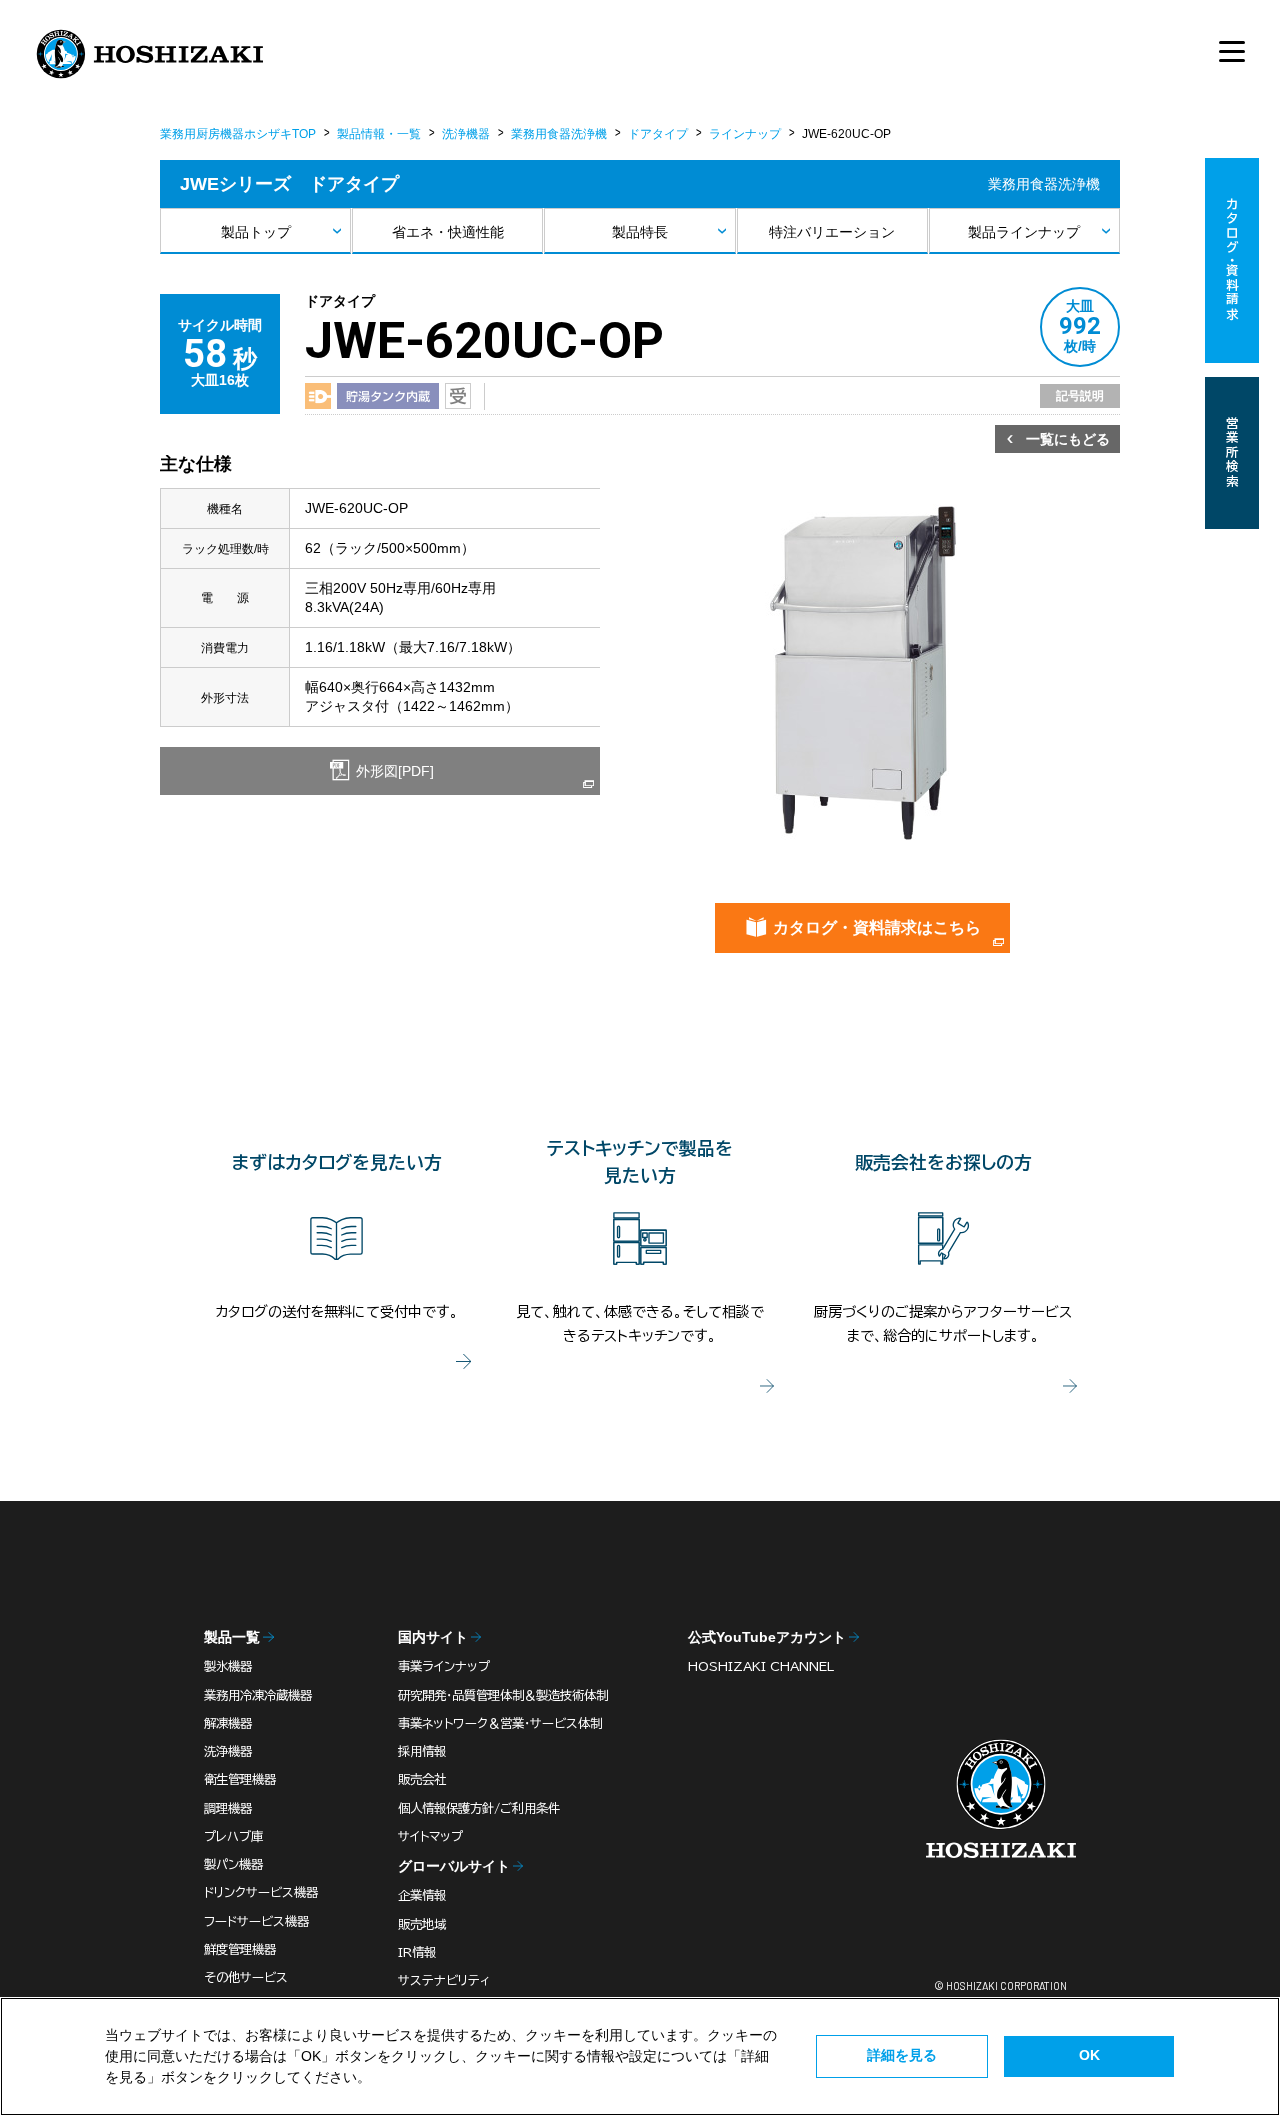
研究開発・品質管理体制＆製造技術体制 (503, 1695)
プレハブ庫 (233, 1836)
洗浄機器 (466, 134)
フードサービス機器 (256, 1921)
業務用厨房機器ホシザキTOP (238, 134)
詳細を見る (902, 2055)
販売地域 (422, 1924)
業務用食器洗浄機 (559, 134)
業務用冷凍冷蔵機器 (258, 1695)
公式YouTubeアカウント (767, 1637)
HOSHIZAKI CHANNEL (761, 1666)
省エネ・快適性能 (448, 232)
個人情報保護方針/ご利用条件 (479, 1808)
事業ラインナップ (444, 1666)
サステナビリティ (444, 1980)
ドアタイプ (658, 134)
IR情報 (417, 1952)
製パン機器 (233, 1864)
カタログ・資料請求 (1232, 260)
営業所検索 (1232, 453)
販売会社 (422, 1779)
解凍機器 (228, 1723)
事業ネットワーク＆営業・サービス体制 (500, 1723)
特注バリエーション (832, 232)
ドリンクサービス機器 (261, 1892)
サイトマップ (430, 1836)
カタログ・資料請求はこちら (877, 927)
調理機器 (228, 1808)
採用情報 (422, 1751)
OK (1089, 2055)
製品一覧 (232, 1637)
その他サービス (246, 1977)
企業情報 (422, 1895)
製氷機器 (228, 1666)
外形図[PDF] (393, 771)
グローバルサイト (454, 1866)
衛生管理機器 (240, 1779)
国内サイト (433, 1637)
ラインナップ (745, 134)
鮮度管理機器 (240, 1949)
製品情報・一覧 (379, 134)
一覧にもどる (1068, 439)
